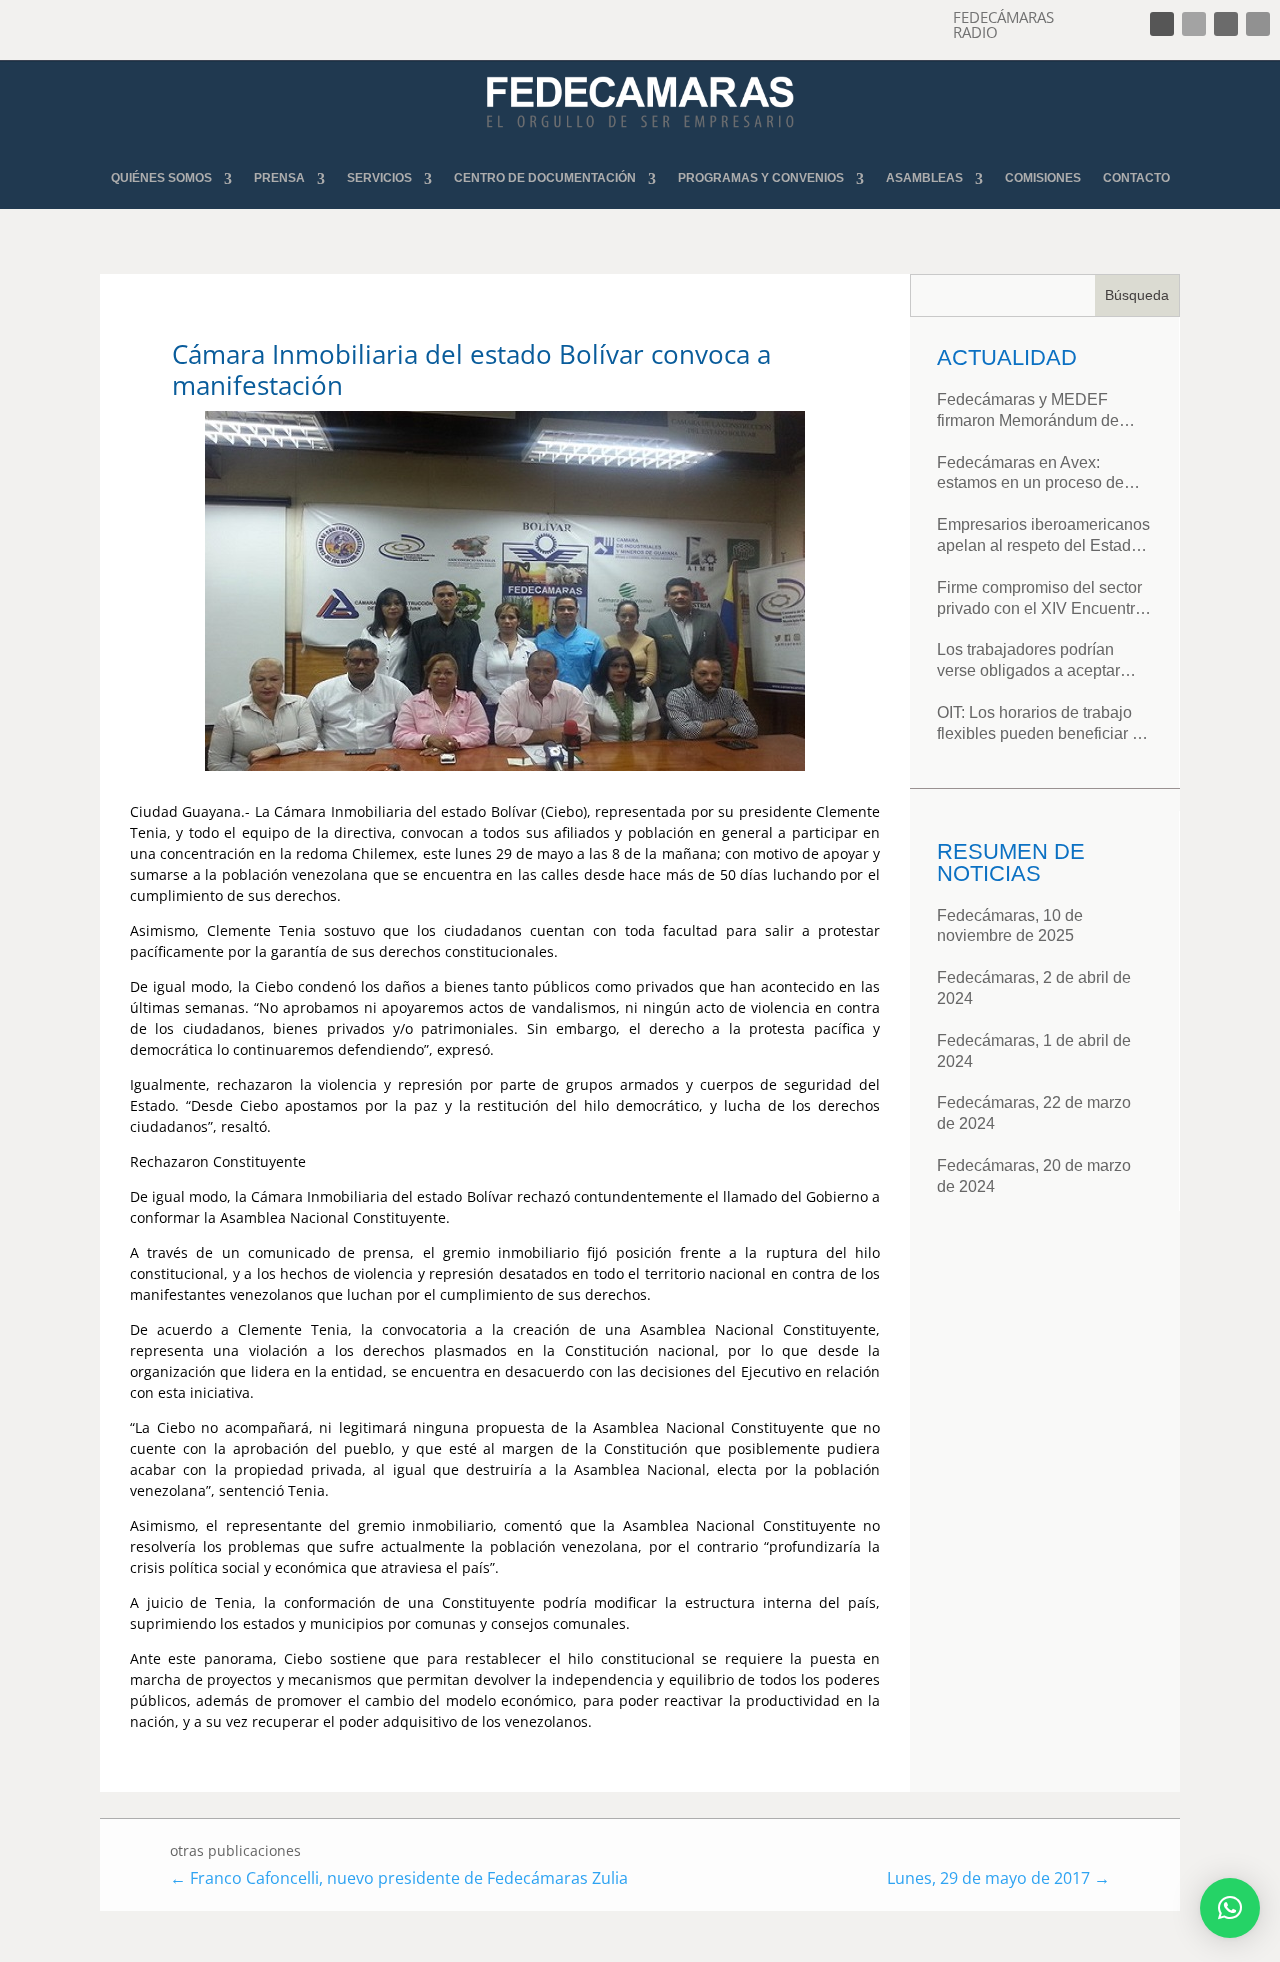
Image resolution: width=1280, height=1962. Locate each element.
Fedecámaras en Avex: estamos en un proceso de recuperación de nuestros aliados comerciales (1030, 474)
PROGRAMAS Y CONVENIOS (761, 178)
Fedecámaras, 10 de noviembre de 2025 (1010, 926)
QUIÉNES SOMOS (161, 178)
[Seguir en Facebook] (1162, 24)
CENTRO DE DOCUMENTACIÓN (545, 178)
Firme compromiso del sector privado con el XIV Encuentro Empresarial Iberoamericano (1040, 599)
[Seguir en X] (1194, 24)
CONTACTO (1136, 178)
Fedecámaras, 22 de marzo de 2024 (1034, 1113)
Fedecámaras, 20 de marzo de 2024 (1034, 1176)
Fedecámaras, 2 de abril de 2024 (1034, 988)
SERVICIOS (379, 178)
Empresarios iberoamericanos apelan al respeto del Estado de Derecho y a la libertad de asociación (1043, 536)
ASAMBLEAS (924, 178)
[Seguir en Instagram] (1226, 24)
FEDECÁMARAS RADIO (1003, 24)
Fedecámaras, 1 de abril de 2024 (1034, 1051)
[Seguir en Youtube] (1258, 24)
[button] (1230, 1908)
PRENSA (279, 178)
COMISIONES (1043, 178)
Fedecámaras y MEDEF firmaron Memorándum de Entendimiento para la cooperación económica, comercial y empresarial (1028, 411)
